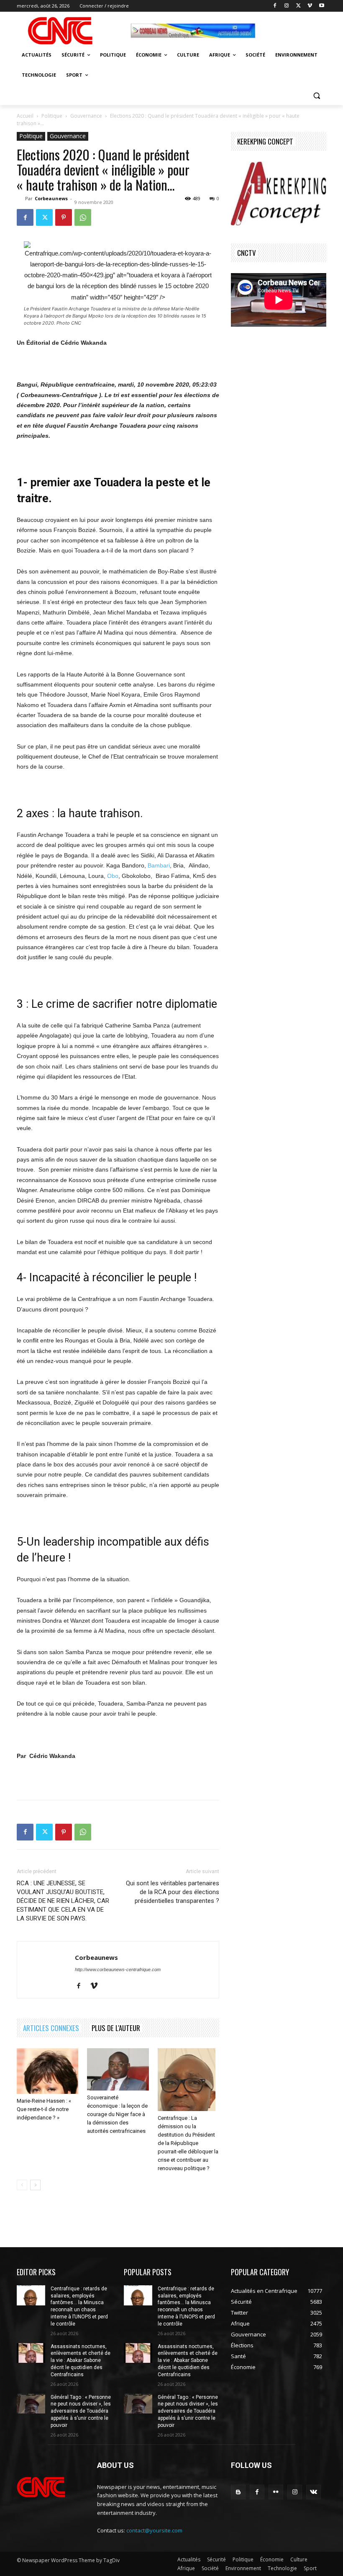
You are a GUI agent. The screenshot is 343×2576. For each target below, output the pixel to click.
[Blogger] (238, 2492)
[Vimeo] (310, 6)
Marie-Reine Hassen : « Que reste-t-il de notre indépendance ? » (44, 2109)
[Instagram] (287, 6)
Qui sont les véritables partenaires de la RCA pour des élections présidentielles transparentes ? (173, 1892)
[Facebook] (275, 6)
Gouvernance (86, 116)
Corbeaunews (51, 198)
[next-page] (35, 2185)
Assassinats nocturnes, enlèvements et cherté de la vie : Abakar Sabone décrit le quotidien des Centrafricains (81, 2360)
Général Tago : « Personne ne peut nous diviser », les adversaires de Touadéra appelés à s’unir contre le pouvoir (81, 2411)
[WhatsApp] (83, 217)
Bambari (159, 865)
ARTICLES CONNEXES (51, 2028)
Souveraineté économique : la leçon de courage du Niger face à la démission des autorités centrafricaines (117, 2114)
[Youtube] (321, 6)
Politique (52, 116)
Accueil (25, 116)
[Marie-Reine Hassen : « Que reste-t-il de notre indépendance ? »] (47, 2071)
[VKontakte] (314, 2492)
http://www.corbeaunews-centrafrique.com (118, 1969)
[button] (316, 95)
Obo (113, 876)
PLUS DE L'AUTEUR (116, 2028)
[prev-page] (22, 2185)
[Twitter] (298, 6)
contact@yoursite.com (154, 2530)
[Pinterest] (64, 217)
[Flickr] (276, 2492)
